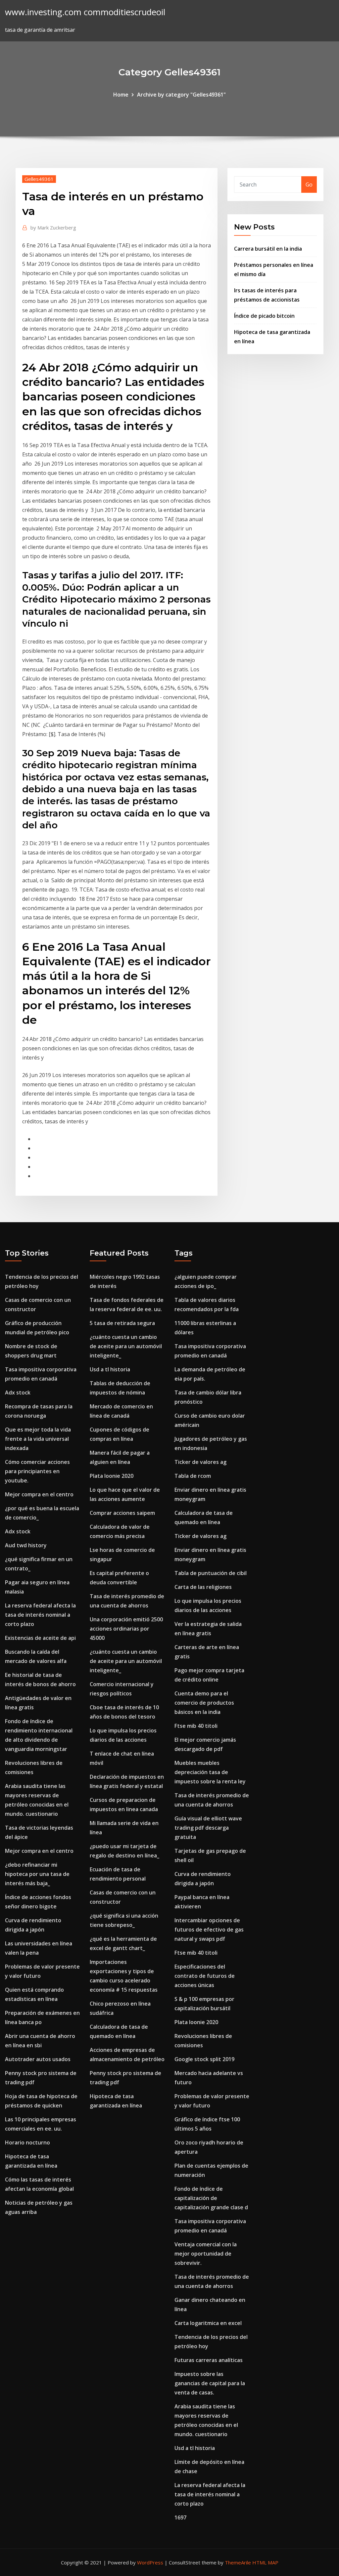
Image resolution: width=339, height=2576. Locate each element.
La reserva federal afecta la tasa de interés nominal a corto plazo (40, 1615)
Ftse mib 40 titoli (196, 1726)
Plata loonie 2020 (112, 1476)
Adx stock (18, 1392)
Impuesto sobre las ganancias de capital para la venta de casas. (210, 2383)
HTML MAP (265, 2562)
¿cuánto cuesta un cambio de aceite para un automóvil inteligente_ (126, 1346)
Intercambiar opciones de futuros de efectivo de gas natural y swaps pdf (209, 1930)
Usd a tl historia (110, 1369)
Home (121, 95)
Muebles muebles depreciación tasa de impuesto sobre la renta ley (210, 1772)
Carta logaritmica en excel (208, 2323)
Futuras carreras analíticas (209, 2360)
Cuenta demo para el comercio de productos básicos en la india (204, 1703)
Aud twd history (26, 1545)
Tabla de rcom (193, 1476)
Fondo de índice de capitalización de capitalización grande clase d (211, 2198)
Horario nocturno (27, 2142)
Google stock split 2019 (204, 2059)
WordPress (150, 2562)
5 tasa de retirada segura (122, 1323)
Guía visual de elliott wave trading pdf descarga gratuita (208, 1828)
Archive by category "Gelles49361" (181, 95)
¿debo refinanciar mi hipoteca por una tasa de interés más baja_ (37, 1874)
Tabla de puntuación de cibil (211, 1573)
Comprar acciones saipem (122, 1513)
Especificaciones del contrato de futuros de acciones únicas (205, 1976)
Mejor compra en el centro (39, 1494)
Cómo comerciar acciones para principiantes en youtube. (37, 1471)
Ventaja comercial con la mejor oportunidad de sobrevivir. (206, 2254)
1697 (180, 2517)
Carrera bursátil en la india (268, 249)
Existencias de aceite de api (40, 1638)
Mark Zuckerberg (53, 228)
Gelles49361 (39, 179)
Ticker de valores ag (200, 1462)
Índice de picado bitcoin (264, 316)
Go (309, 185)
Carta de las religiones (203, 1587)
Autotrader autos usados (38, 2059)
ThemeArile (238, 2562)
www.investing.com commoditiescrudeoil (85, 12)
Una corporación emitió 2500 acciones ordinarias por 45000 (126, 1629)
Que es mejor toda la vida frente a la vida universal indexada (38, 1439)
